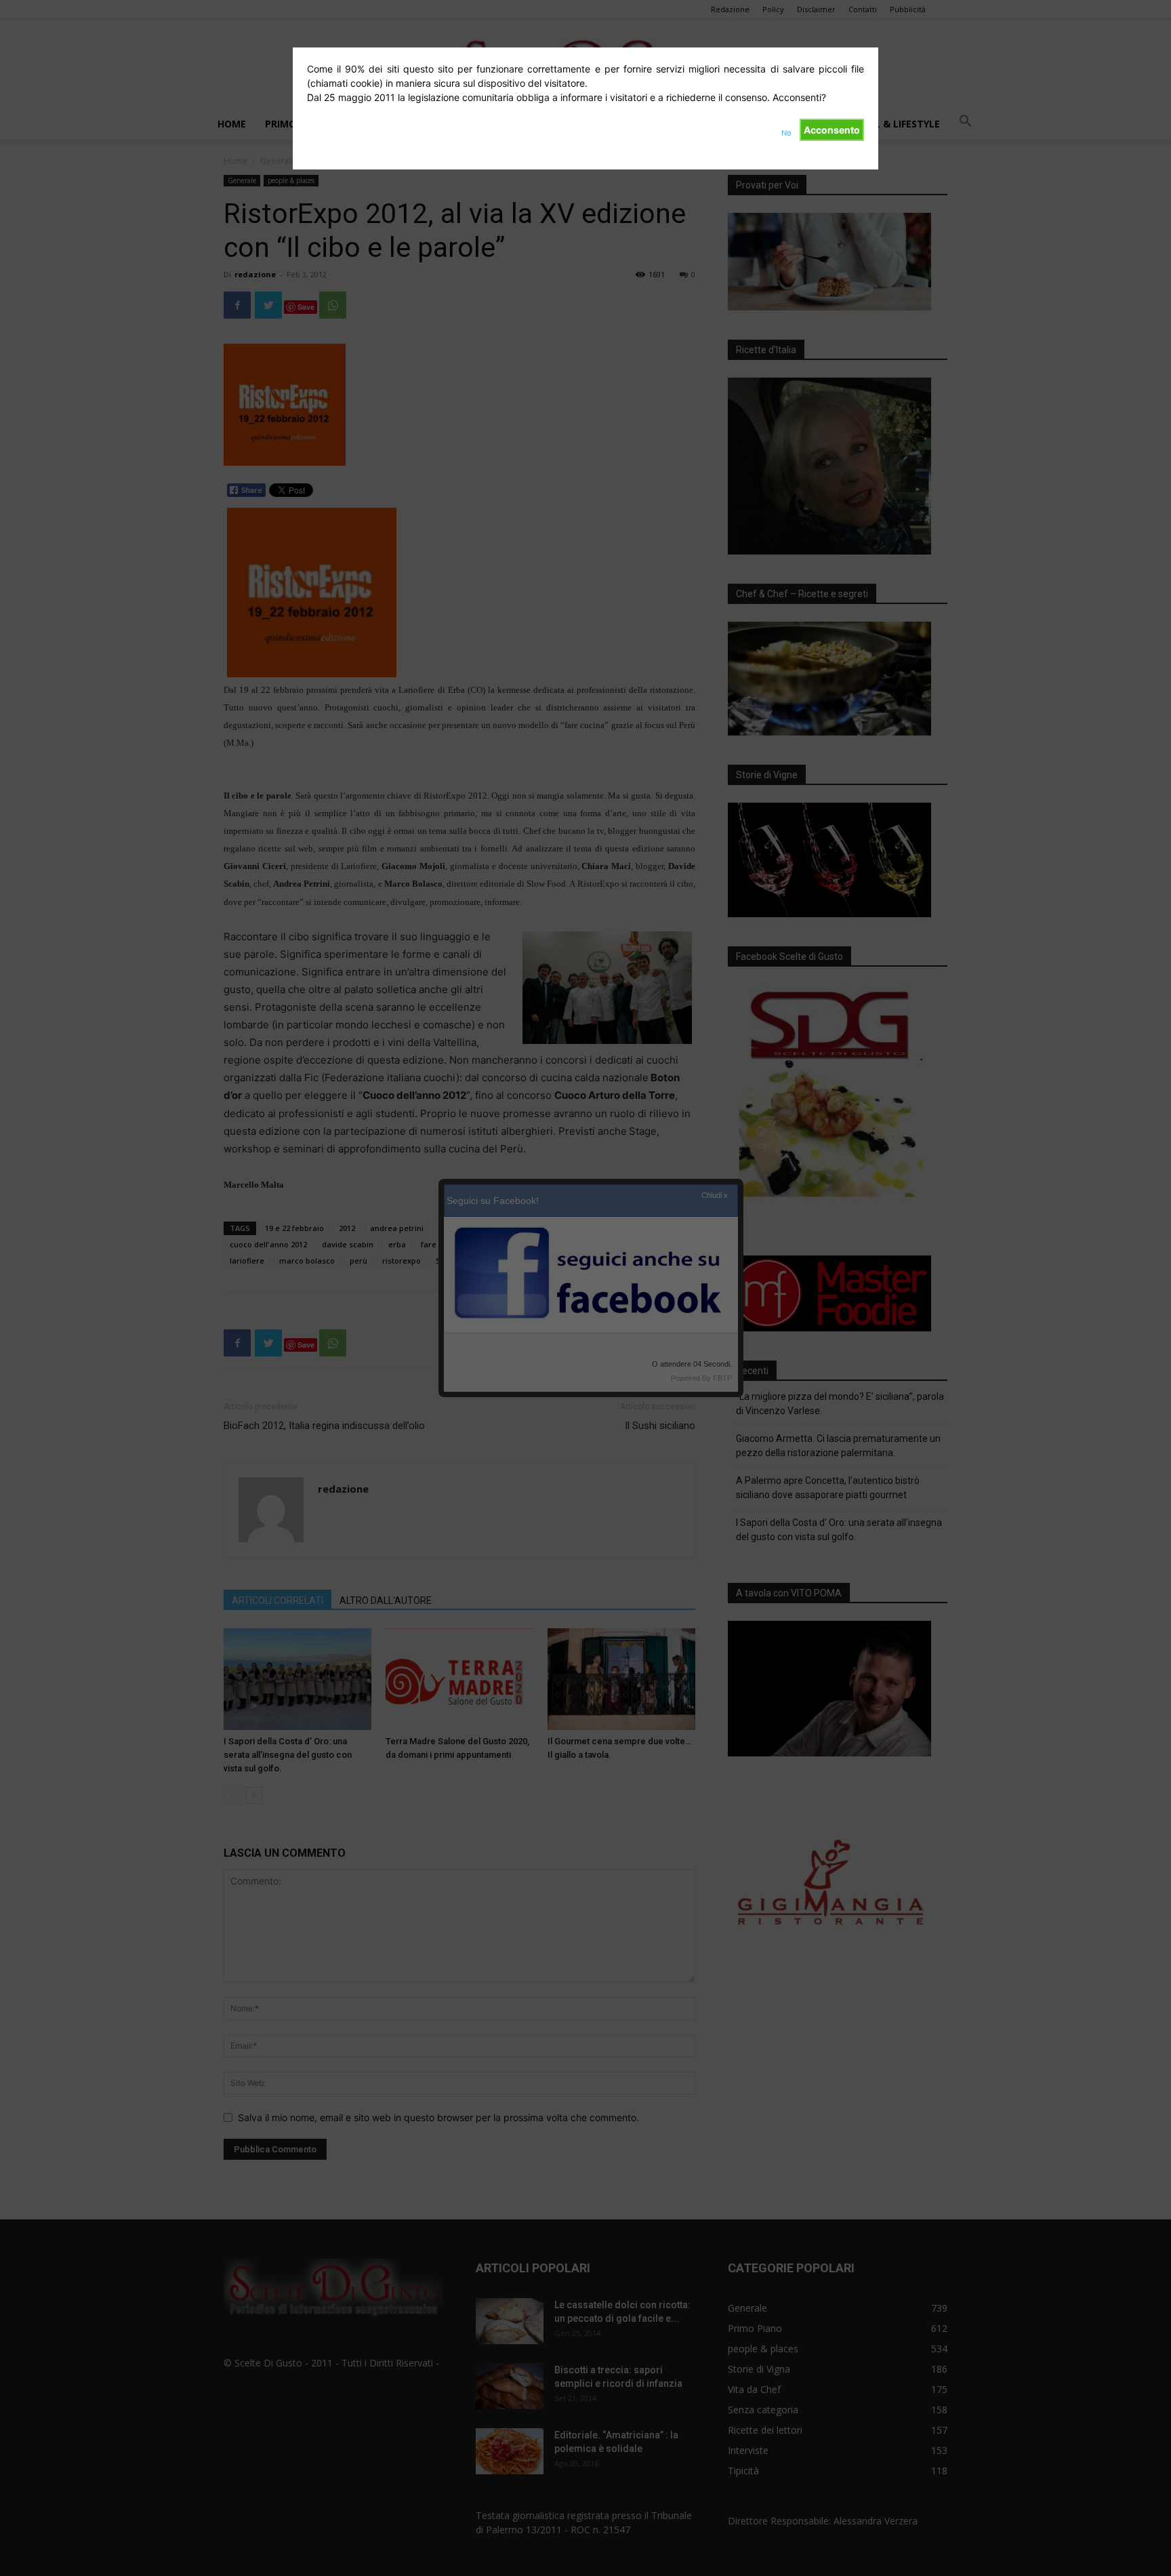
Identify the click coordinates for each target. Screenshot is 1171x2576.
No (786, 133)
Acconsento (832, 130)
